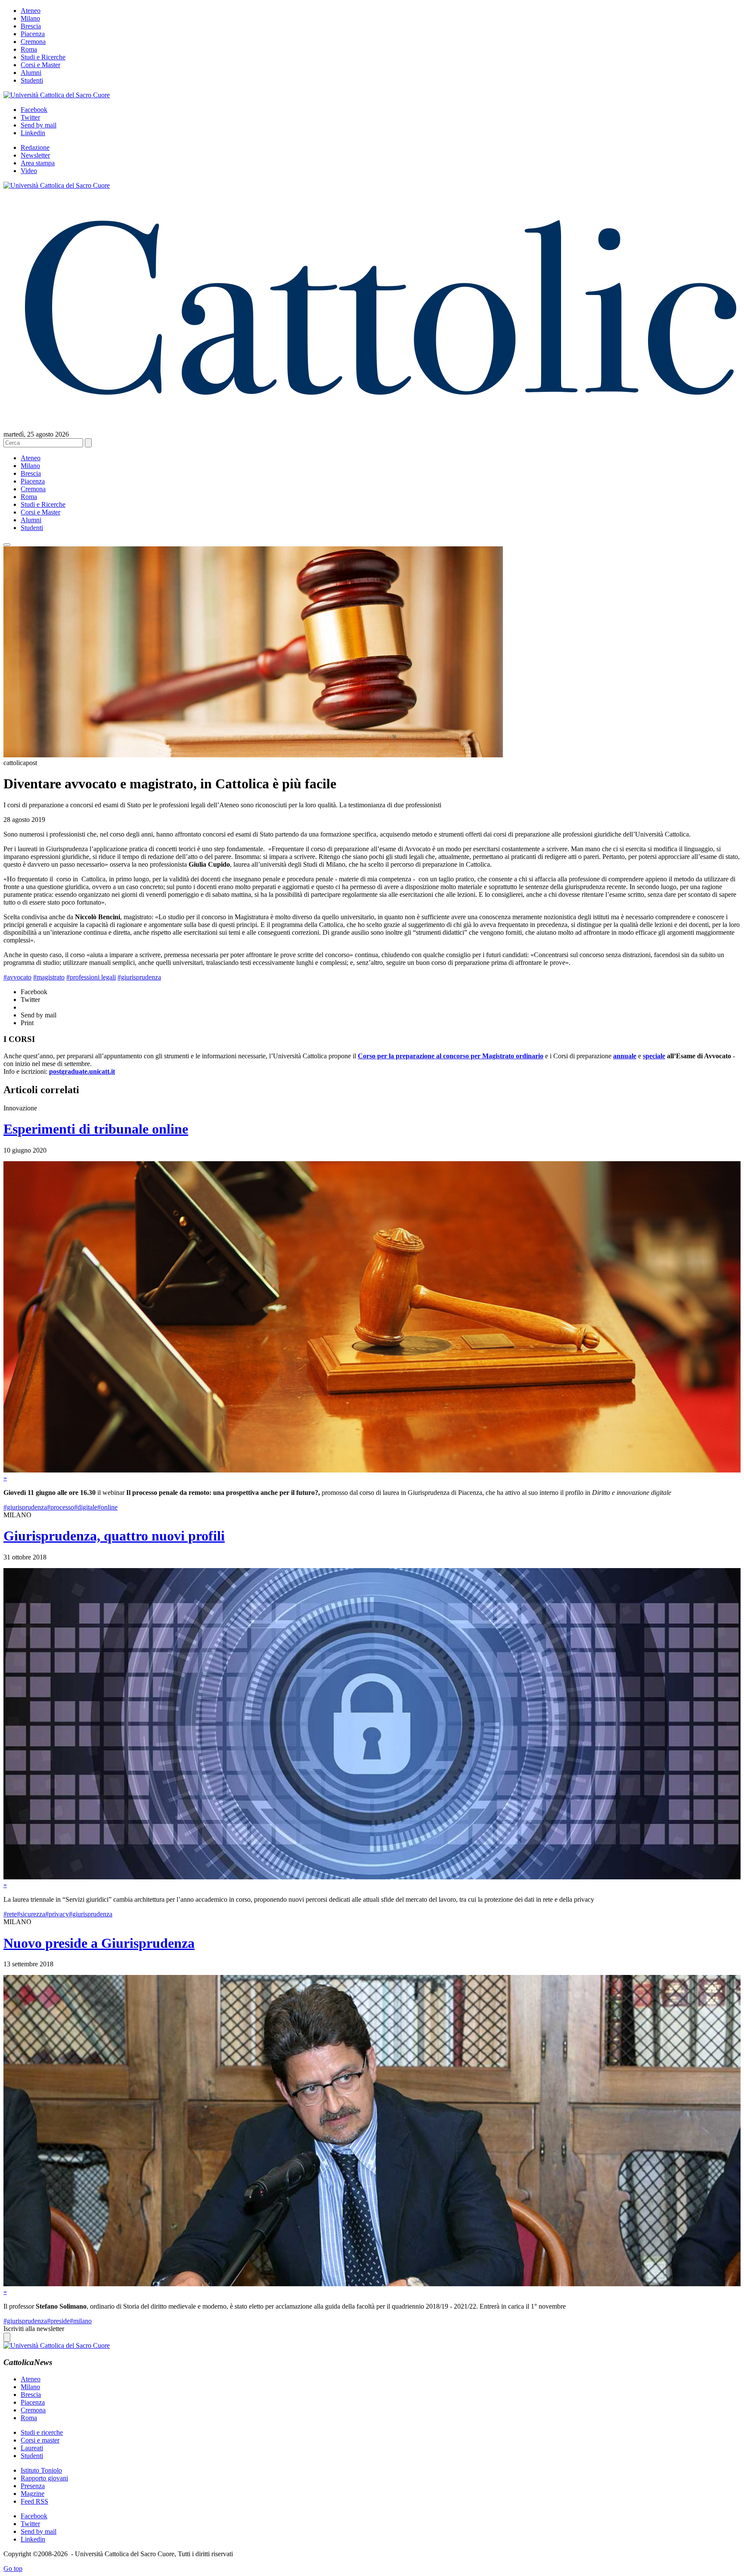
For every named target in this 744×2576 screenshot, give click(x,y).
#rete (10, 1914)
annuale (625, 1056)
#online (107, 1507)
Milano (30, 18)
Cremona (33, 42)
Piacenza (33, 34)
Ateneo (31, 11)
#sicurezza (31, 1914)
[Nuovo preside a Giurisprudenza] (372, 2284)
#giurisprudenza (139, 977)
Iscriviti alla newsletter (34, 2329)
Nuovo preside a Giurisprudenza (99, 1943)
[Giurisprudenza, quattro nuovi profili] (372, 1877)
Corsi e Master (40, 65)
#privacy (57, 1914)
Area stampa (38, 163)
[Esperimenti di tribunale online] (372, 1470)
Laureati (32, 2448)
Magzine (33, 2494)
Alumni (31, 73)
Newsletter (35, 155)
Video (29, 171)
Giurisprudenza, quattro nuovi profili (114, 1536)
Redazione (35, 147)
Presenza (33, 2486)
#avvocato (17, 977)
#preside (58, 2321)
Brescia (31, 26)
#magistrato (49, 977)
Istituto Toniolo (41, 2470)
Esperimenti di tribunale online (96, 1129)
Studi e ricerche (42, 2432)
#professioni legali (91, 977)
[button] (7, 545)
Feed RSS (34, 2501)
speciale (654, 1056)
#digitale (86, 1507)
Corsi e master (40, 2440)
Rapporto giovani (44, 2478)
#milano (81, 2321)
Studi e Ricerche (43, 57)
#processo (60, 1507)
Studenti (32, 80)
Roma (29, 49)
